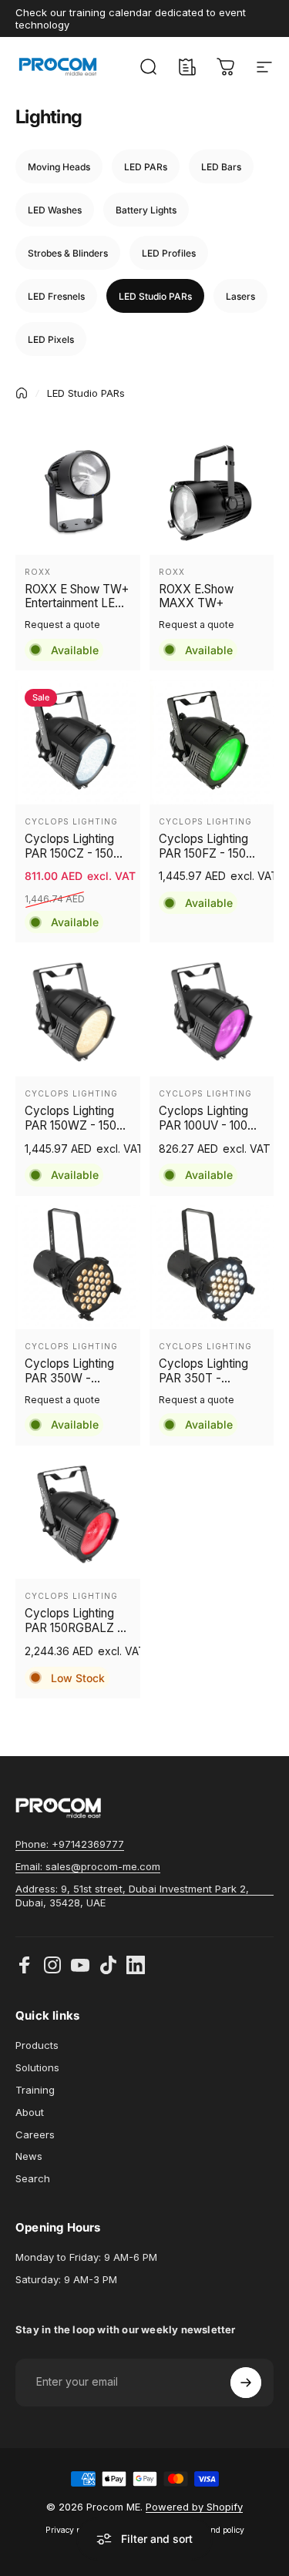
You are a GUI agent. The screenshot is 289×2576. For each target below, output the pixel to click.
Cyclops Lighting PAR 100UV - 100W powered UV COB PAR (209, 1119)
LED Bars (221, 167)
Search (33, 2178)
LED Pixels (51, 339)
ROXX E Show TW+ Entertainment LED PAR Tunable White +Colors (77, 597)
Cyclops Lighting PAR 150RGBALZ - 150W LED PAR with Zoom (77, 1621)
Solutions (37, 2067)
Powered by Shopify (194, 2507)
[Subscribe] (246, 2383)
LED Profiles (169, 253)
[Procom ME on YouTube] (80, 1965)
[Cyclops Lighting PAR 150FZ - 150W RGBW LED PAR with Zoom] (212, 742)
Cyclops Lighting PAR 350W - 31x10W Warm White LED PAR (69, 1372)
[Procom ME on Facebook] (25, 1965)
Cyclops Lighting (71, 821)
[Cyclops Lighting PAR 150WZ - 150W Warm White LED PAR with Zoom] (78, 1014)
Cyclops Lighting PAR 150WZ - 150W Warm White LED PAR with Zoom (76, 1119)
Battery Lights (146, 210)
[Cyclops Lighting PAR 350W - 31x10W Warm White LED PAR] (78, 1268)
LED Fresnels (56, 296)
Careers (35, 2134)
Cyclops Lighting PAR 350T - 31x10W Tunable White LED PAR (203, 1372)
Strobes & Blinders (68, 253)
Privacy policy (72, 2530)
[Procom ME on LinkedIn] (136, 1965)
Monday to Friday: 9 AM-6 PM (86, 2257)
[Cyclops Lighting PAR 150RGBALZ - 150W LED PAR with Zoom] (78, 1517)
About (30, 2112)
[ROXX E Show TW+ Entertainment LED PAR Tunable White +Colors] (78, 492)
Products (37, 2045)
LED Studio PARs (155, 296)
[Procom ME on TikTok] (108, 1965)
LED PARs (146, 167)
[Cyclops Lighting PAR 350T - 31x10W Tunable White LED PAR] (212, 1268)
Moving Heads (59, 167)
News (29, 2156)
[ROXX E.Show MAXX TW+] (212, 492)
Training (35, 2090)
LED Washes (55, 210)
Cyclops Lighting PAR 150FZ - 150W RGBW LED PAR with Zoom (208, 847)
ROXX (38, 572)
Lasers (240, 296)
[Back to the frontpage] (22, 393)
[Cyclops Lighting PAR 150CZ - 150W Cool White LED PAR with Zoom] (78, 742)
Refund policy (218, 2530)
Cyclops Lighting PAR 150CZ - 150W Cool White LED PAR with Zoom (75, 847)
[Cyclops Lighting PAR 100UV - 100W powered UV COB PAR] (212, 1014)
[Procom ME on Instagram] (52, 1965)
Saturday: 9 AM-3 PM (66, 2279)
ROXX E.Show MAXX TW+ (196, 597)
